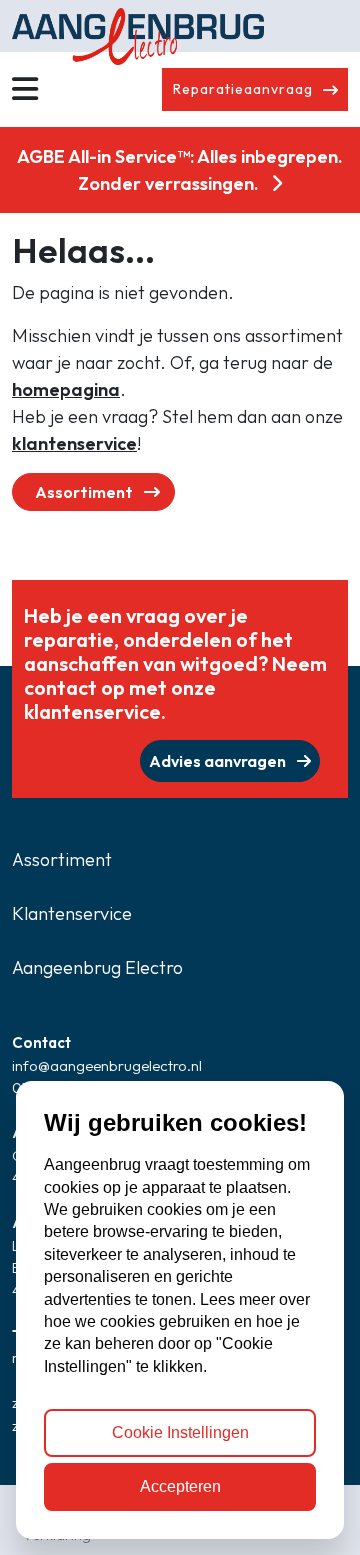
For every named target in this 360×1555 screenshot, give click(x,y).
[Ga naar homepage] (180, 26)
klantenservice (74, 443)
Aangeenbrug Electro (97, 967)
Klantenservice (72, 913)
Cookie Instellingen (180, 1432)
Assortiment (85, 492)
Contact (41, 1042)
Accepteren (180, 1486)
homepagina (66, 389)
